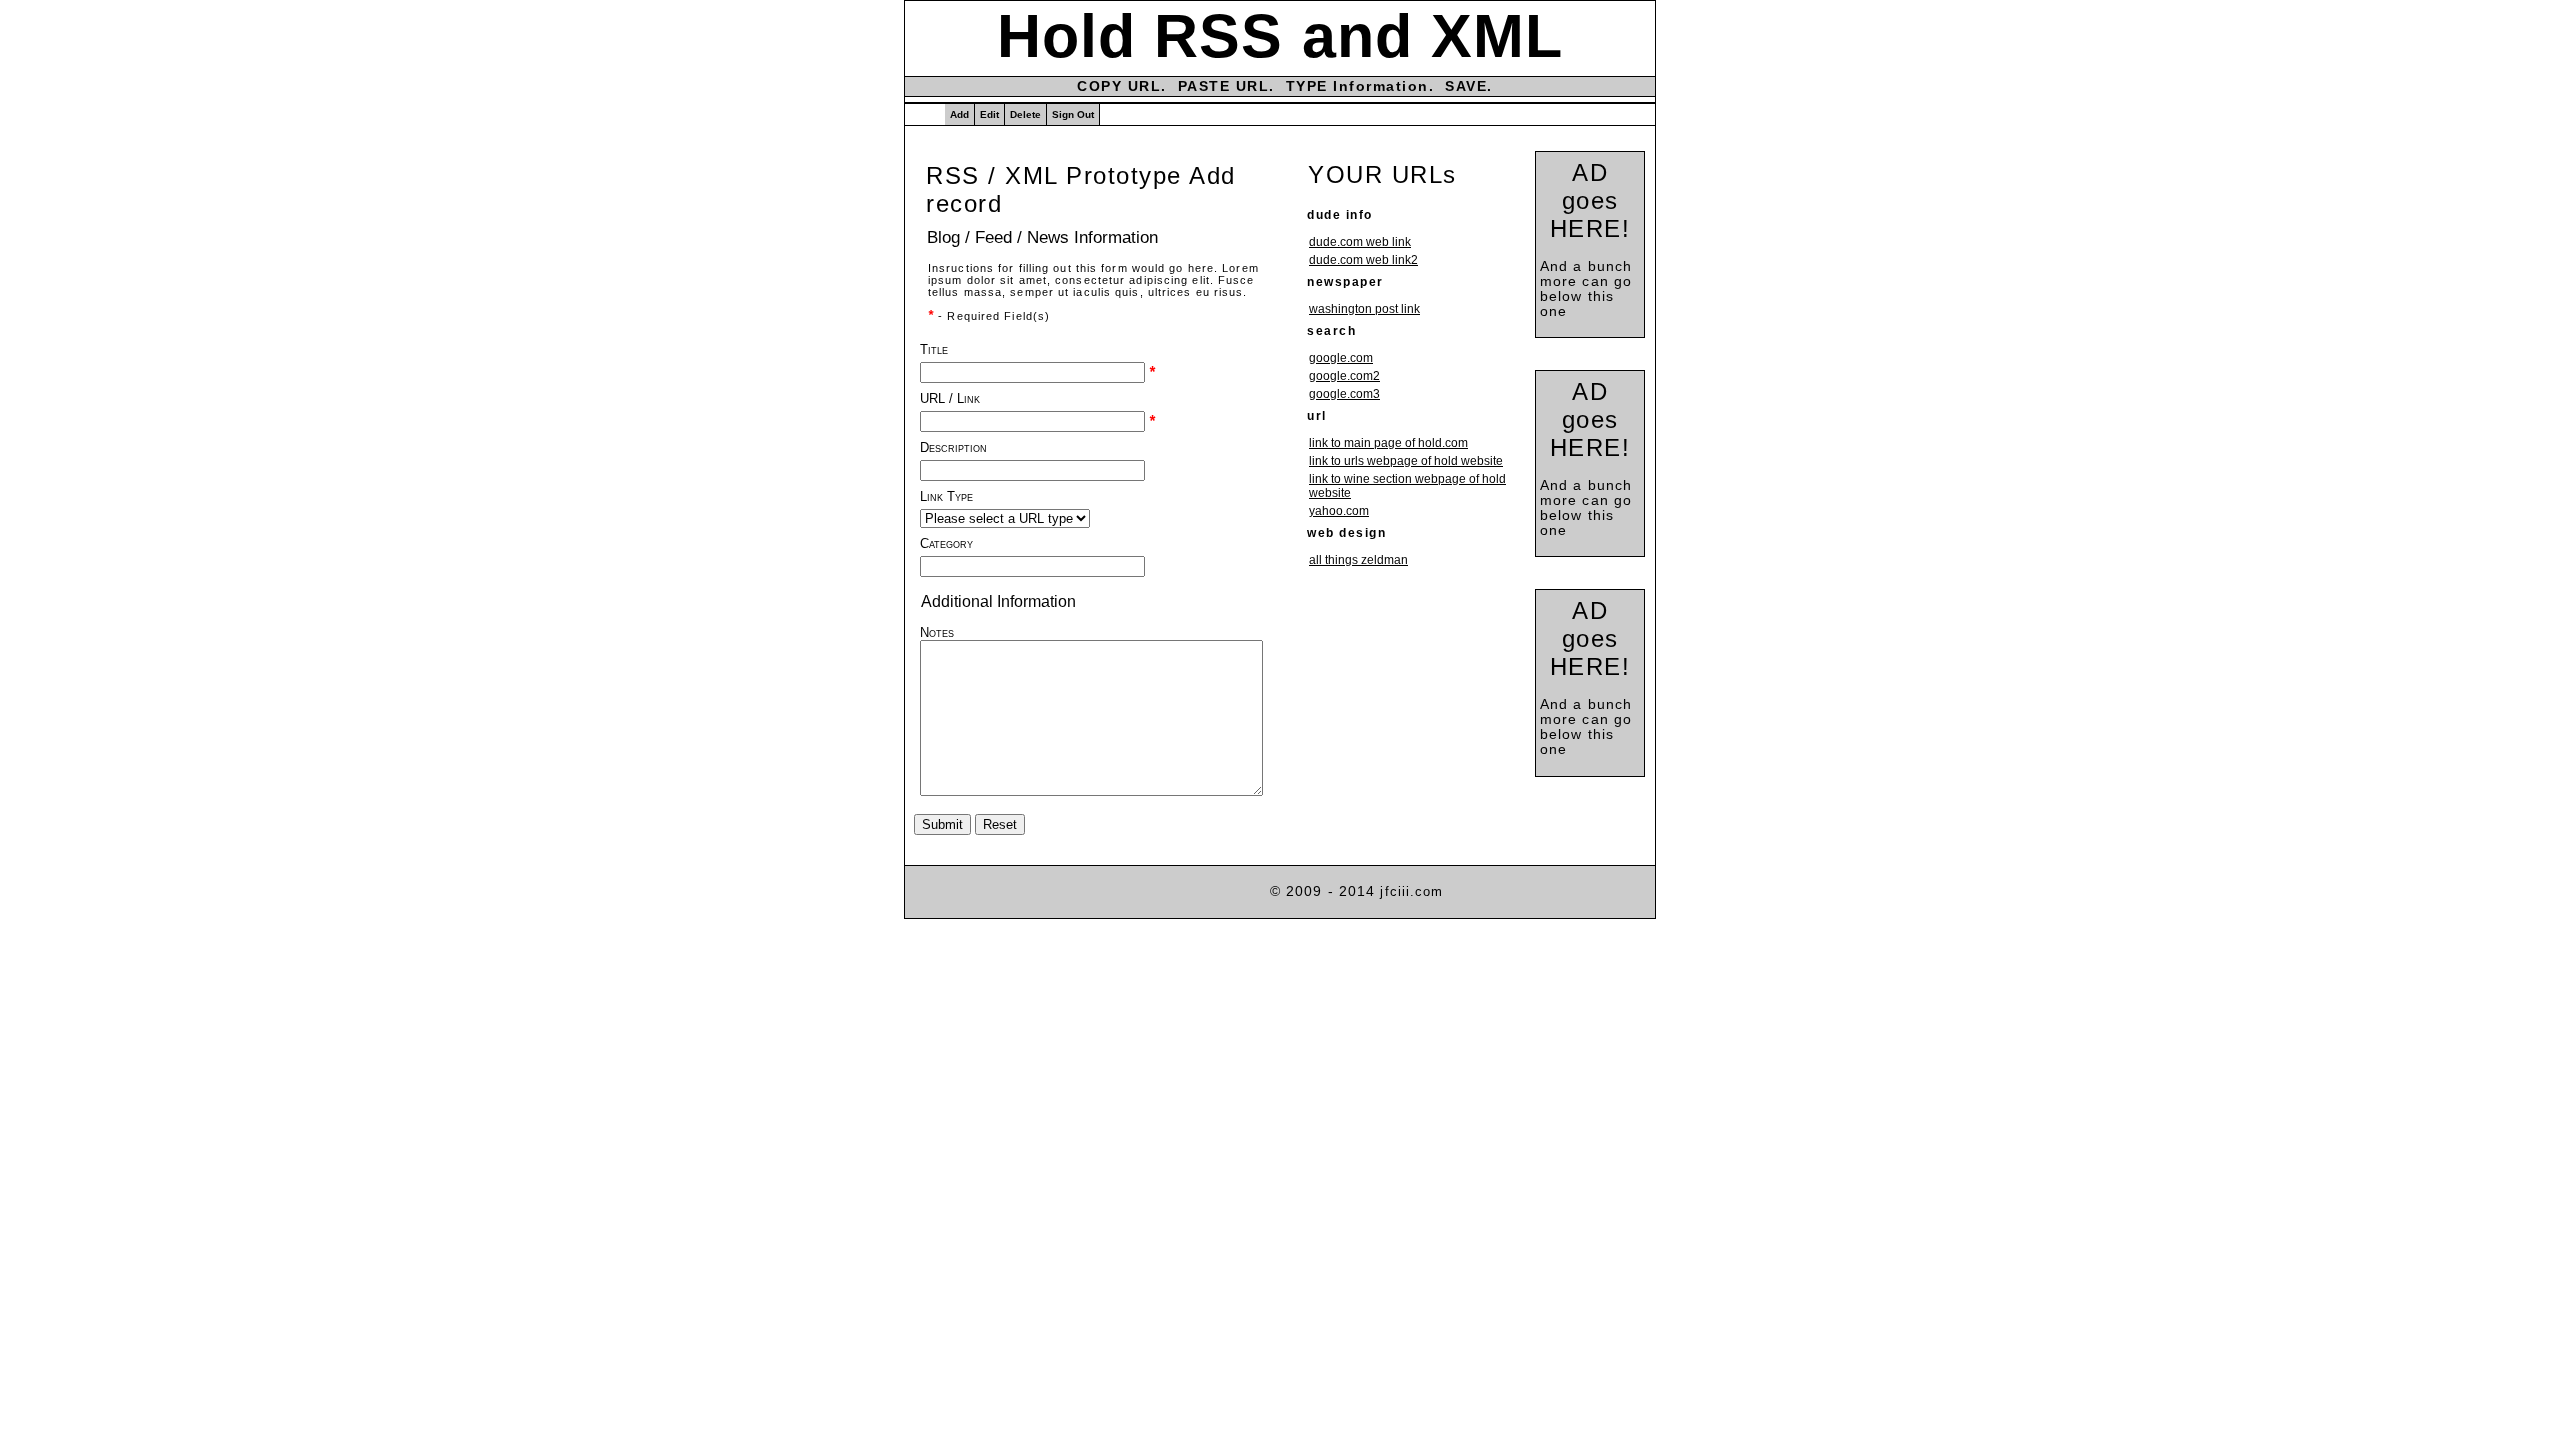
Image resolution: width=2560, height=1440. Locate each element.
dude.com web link (1360, 242)
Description (953, 447)
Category (946, 543)
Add (959, 114)
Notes (937, 632)
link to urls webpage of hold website (1406, 461)
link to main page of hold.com (1388, 443)
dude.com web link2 (1363, 260)
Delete (1025, 114)
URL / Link (950, 398)
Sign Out (1073, 114)
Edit (989, 114)
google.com (1341, 358)
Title (934, 349)
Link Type (946, 496)
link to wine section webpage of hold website (1407, 486)
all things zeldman (1358, 560)
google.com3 (1344, 394)
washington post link (1364, 309)
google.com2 (1344, 376)
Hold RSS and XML (1280, 36)
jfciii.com (1411, 891)
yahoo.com (1339, 511)
